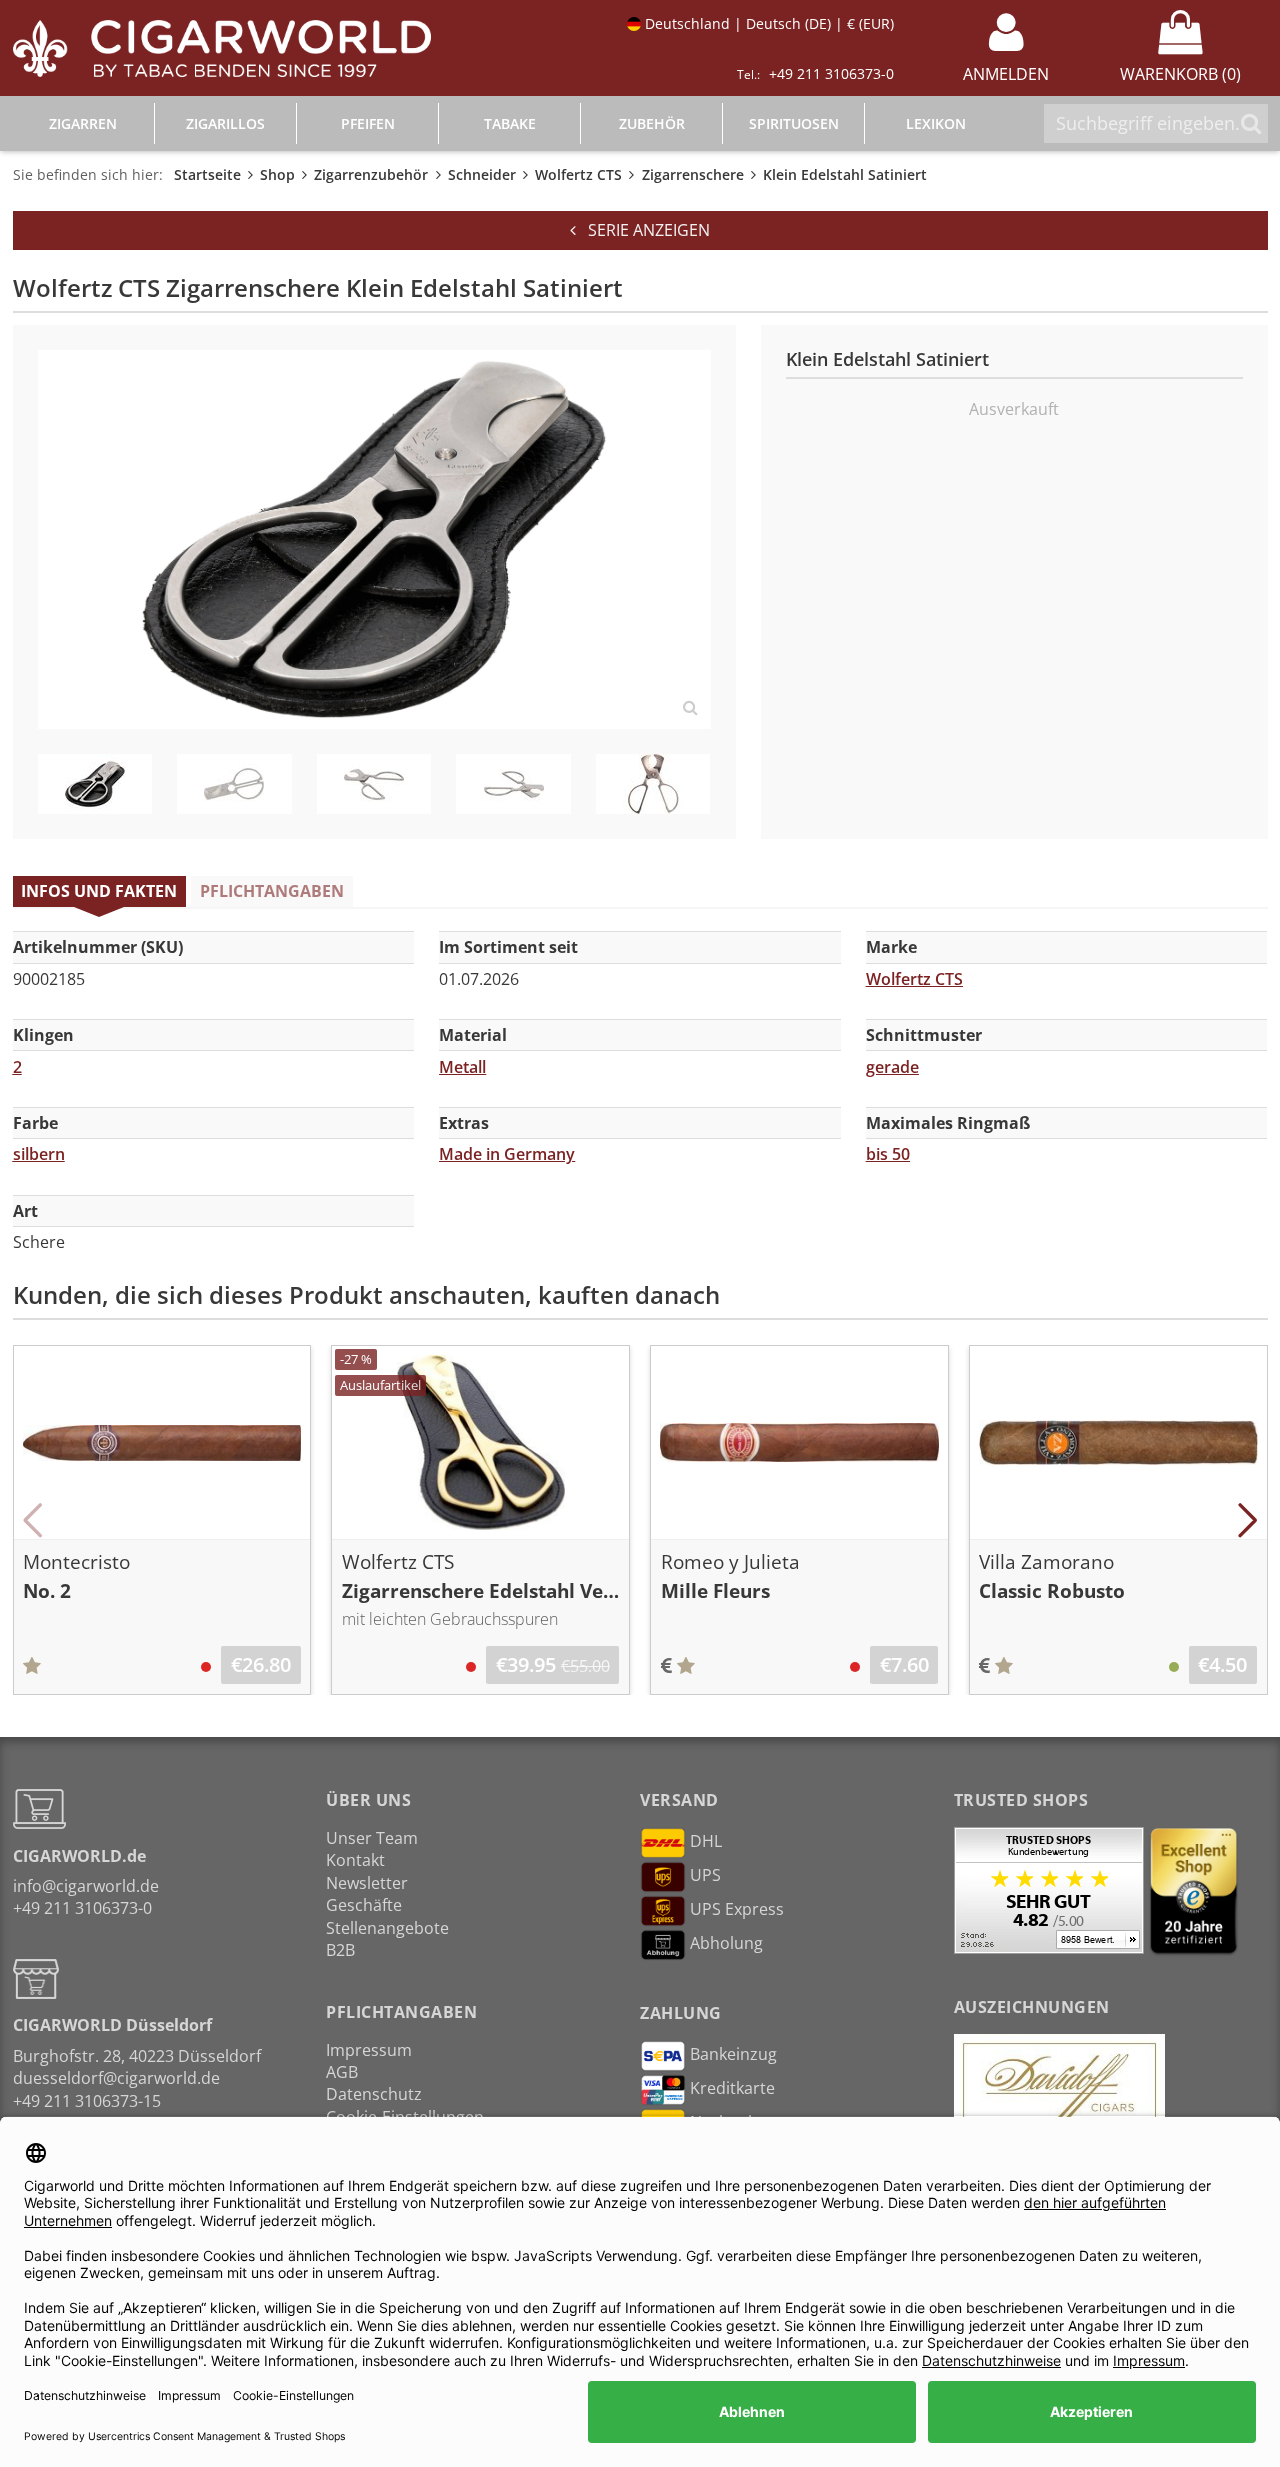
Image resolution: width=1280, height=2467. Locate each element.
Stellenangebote (387, 1928)
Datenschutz (374, 2094)
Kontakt (355, 1860)
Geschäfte (364, 1905)
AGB (342, 2072)
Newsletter (367, 1883)
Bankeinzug (733, 2055)
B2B (340, 1950)
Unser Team (372, 1838)
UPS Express (737, 1909)
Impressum (369, 2050)
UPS (705, 1875)
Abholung (726, 1943)
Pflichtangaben (272, 891)
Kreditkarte (732, 2089)
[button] (33, 1520)
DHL (706, 1841)
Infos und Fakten (99, 891)
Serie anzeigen (643, 230)
